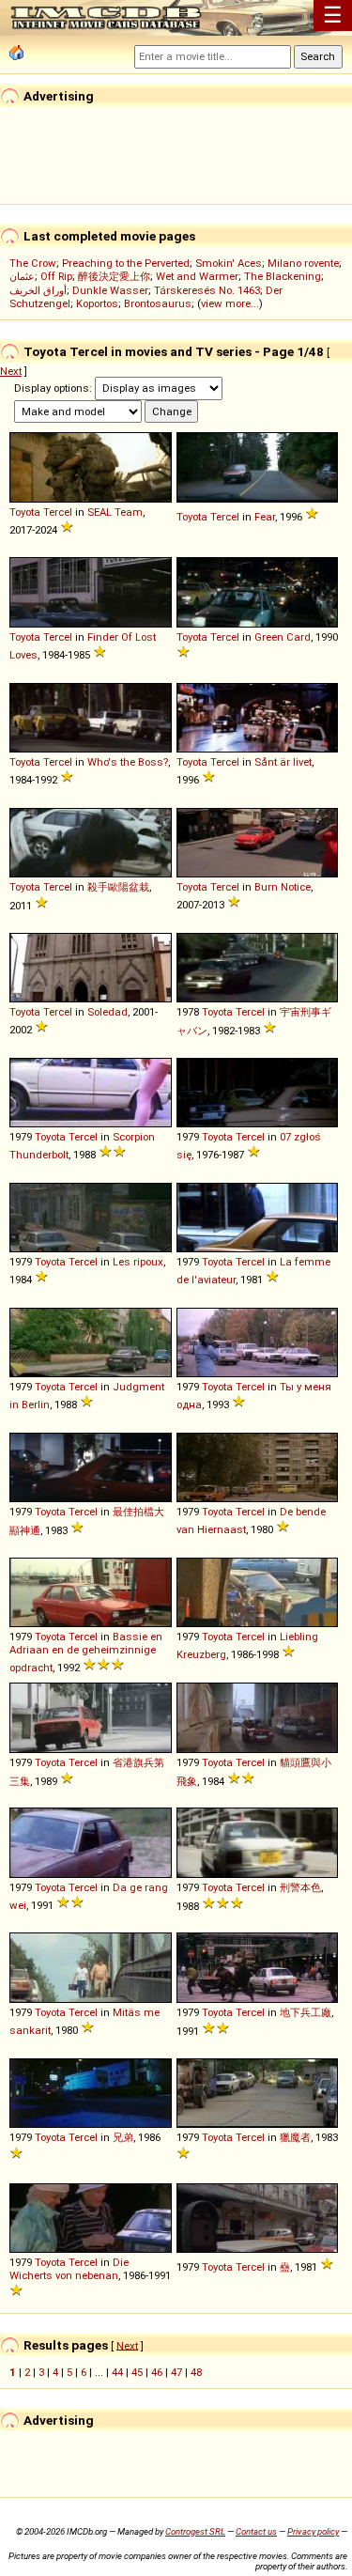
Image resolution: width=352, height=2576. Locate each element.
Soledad (107, 1012)
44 (117, 2372)
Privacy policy (313, 2531)
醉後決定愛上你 (114, 276)
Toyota (25, 512)
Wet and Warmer (197, 276)
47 (176, 2372)
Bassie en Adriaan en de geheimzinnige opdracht (86, 1652)
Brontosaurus (158, 303)
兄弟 (123, 2137)
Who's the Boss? (128, 762)
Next (11, 371)
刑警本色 (300, 1887)
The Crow (33, 263)
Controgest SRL (195, 2531)
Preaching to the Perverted (126, 263)
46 (157, 2372)
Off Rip (56, 276)
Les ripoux (138, 1262)
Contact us (256, 2531)
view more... (230, 303)
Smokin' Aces (229, 263)
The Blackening (283, 276)
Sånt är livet (283, 762)
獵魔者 (295, 2137)
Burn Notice (283, 887)
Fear (265, 517)
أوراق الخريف (38, 290)
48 (196, 2372)
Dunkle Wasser (110, 290)
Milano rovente (303, 263)
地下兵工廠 (306, 2012)
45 (137, 2372)
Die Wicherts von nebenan (69, 2269)
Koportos (97, 303)
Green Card (283, 637)
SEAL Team (115, 512)
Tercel (58, 512)
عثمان (22, 276)
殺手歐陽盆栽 (118, 887)
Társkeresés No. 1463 (207, 290)
